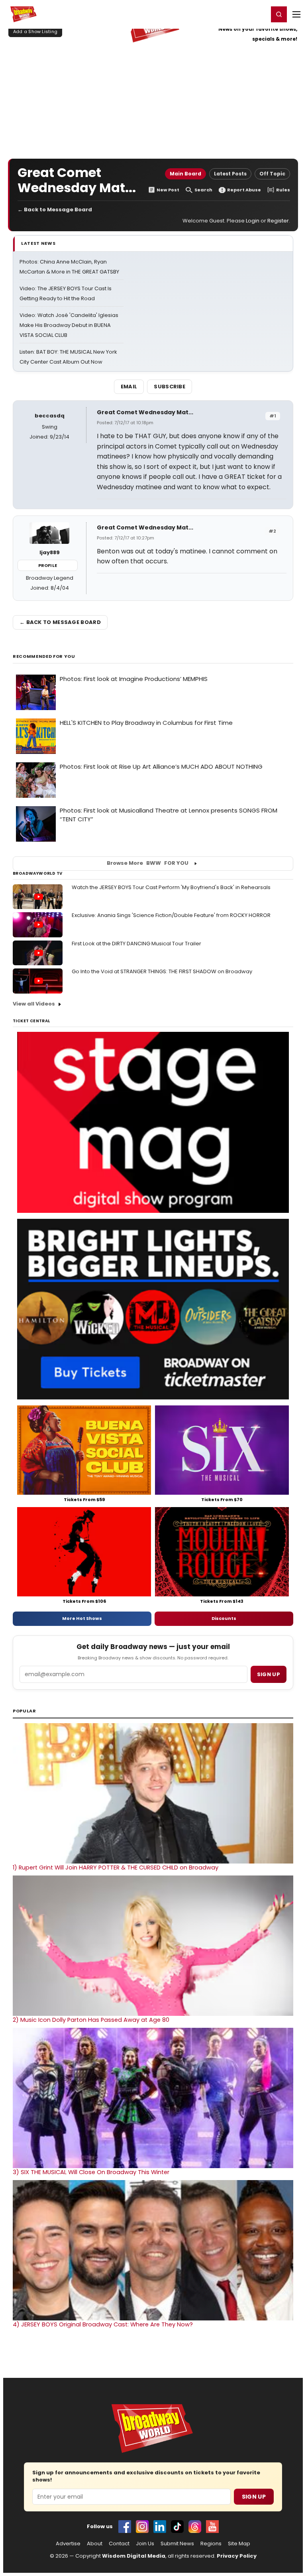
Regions (211, 2544)
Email (129, 387)
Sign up (269, 1674)
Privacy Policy (237, 2556)
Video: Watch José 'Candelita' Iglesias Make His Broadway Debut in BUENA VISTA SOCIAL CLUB (69, 325)
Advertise (68, 2544)
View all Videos (34, 1004)
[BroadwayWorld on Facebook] (125, 2527)
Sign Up (254, 2497)
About (95, 2544)
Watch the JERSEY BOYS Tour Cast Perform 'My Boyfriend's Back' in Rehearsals (171, 887)
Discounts (224, 1618)
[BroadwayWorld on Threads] (195, 2527)
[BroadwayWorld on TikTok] (177, 2527)
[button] (279, 14)
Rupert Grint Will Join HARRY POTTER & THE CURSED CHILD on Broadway (116, 1868)
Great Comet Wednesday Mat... (145, 412)
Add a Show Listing (35, 31)
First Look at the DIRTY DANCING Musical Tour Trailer (136, 944)
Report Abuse (244, 190)
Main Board (185, 174)
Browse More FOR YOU (148, 863)
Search (203, 190)
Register (236, 14)
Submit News (177, 2544)
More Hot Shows (82, 1618)
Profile (48, 565)
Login (259, 14)
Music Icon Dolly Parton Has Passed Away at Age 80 (91, 2020)
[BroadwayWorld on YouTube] (212, 2527)
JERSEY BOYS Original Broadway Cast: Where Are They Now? (103, 2324)
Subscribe (170, 387)
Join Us (145, 2544)
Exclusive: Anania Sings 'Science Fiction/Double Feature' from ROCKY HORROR (171, 915)
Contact (119, 2544)
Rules (283, 190)
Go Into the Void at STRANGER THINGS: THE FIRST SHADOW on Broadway (162, 971)
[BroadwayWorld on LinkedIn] (160, 2527)
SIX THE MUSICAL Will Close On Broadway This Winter (91, 2172)
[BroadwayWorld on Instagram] (142, 2527)
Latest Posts (230, 174)
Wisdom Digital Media (134, 2556)
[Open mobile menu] (296, 14)
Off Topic (272, 174)
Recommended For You (44, 656)
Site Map (239, 2544)
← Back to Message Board (55, 210)
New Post (168, 190)
